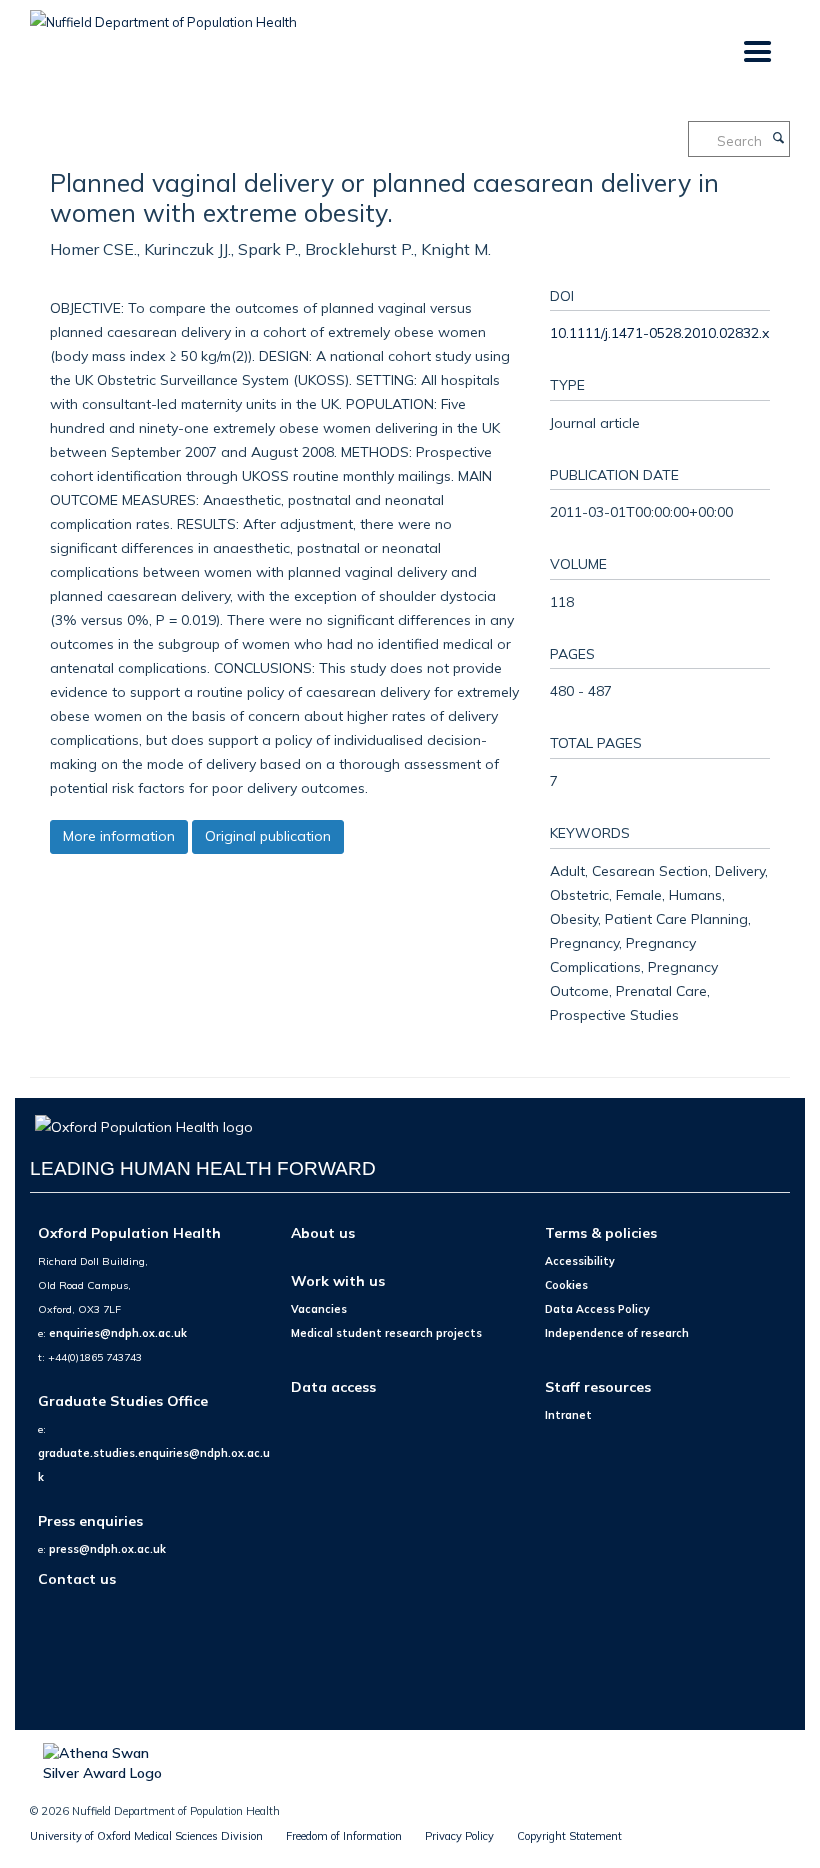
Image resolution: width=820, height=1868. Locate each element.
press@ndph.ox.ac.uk (107, 1549)
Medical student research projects (386, 1333)
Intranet (568, 1415)
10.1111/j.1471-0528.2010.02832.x (659, 332)
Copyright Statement (569, 1836)
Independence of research (617, 1333)
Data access (333, 1386)
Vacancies (319, 1309)
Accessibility (580, 1261)
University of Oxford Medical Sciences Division (146, 1836)
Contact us (77, 1578)
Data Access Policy (597, 1309)
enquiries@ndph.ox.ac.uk (118, 1333)
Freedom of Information (344, 1836)
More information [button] (119, 836)
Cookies (566, 1285)
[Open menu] (756, 52)
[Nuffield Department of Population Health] (163, 15)
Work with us (338, 1280)
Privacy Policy (459, 1836)
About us (323, 1232)
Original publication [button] (268, 836)
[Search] (778, 139)
